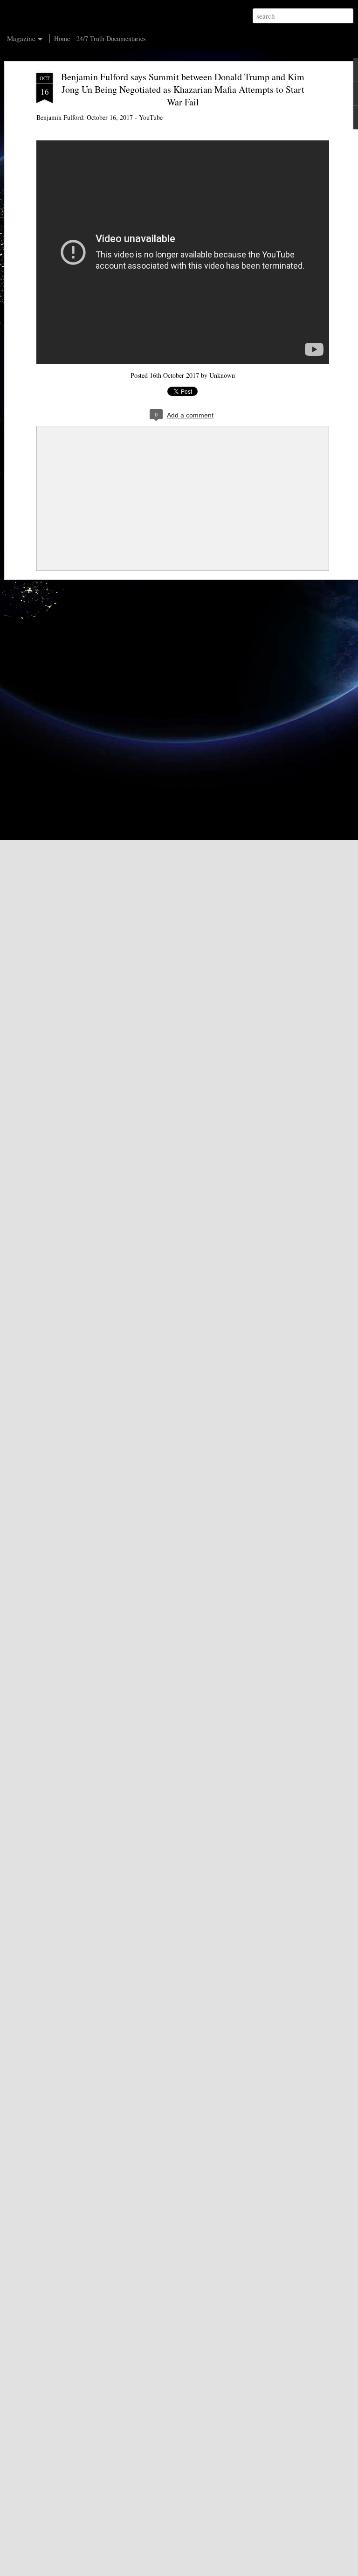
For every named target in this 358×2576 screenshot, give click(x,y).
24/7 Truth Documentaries (111, 38)
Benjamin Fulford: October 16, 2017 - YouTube (100, 117)
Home (62, 38)
